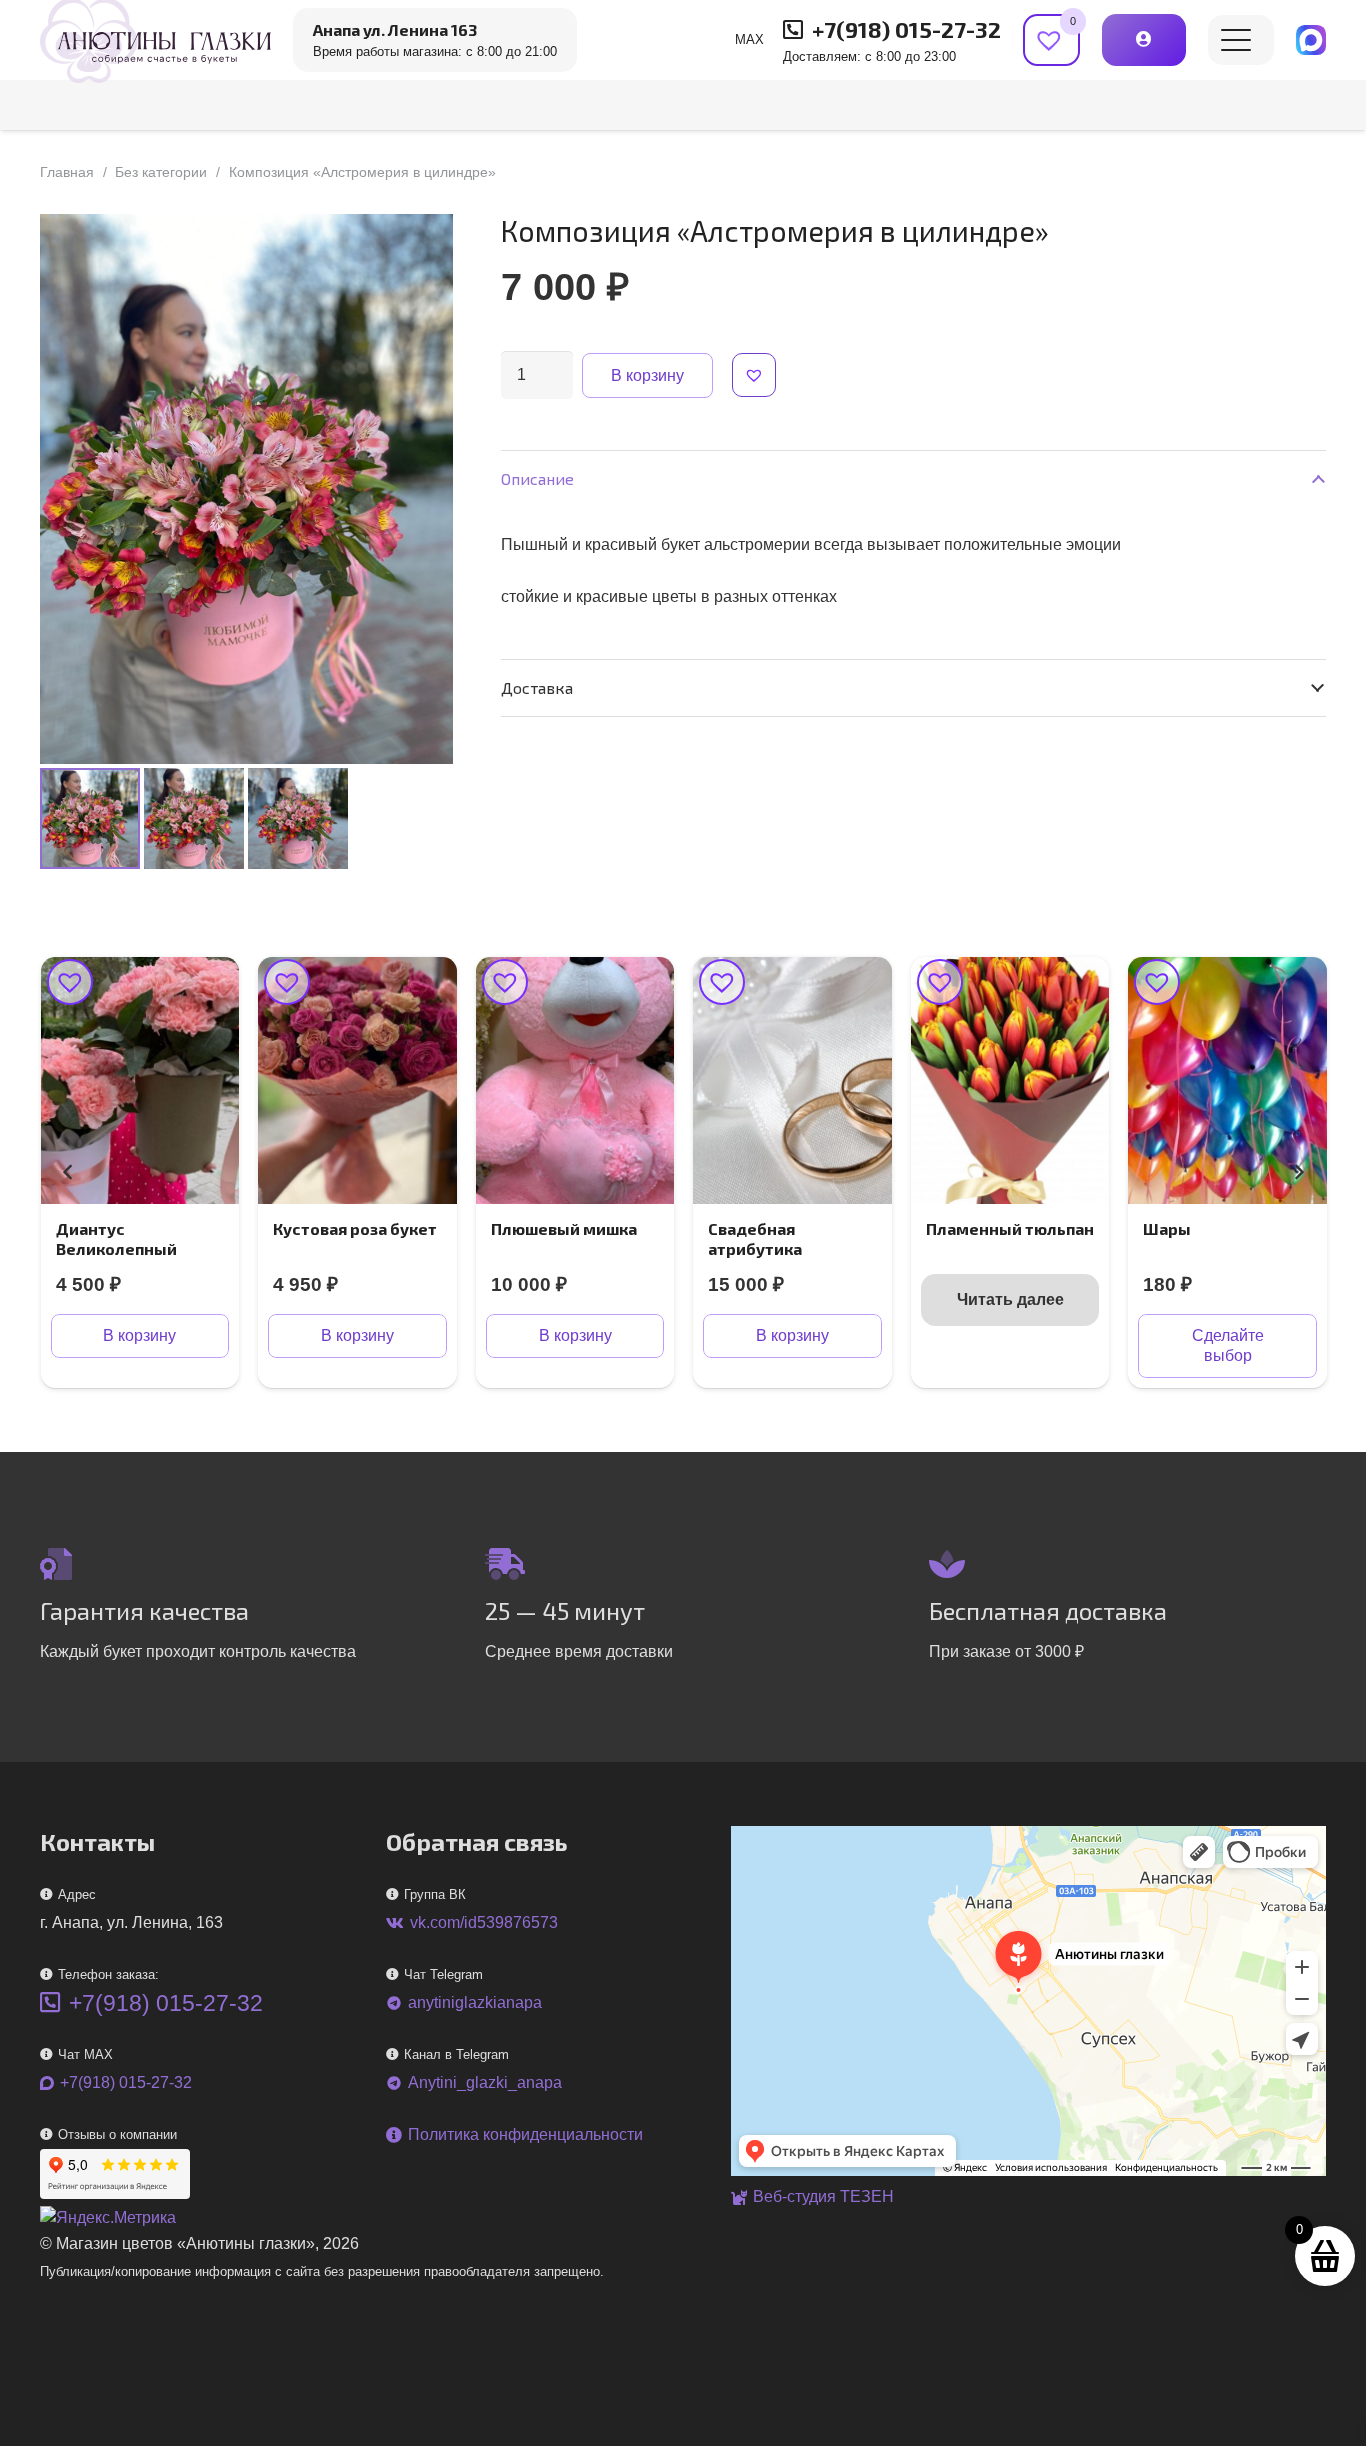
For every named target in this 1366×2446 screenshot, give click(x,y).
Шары (1167, 1228)
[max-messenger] (1311, 40)
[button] (1236, 40)
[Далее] (1298, 1172)
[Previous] (68, 1172)
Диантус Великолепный (116, 1238)
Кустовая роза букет (355, 1228)
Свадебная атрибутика (755, 1238)
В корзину (647, 375)
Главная (67, 172)
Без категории (161, 172)
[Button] (1143, 39)
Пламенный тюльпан (1010, 1228)
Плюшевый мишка (564, 1228)
